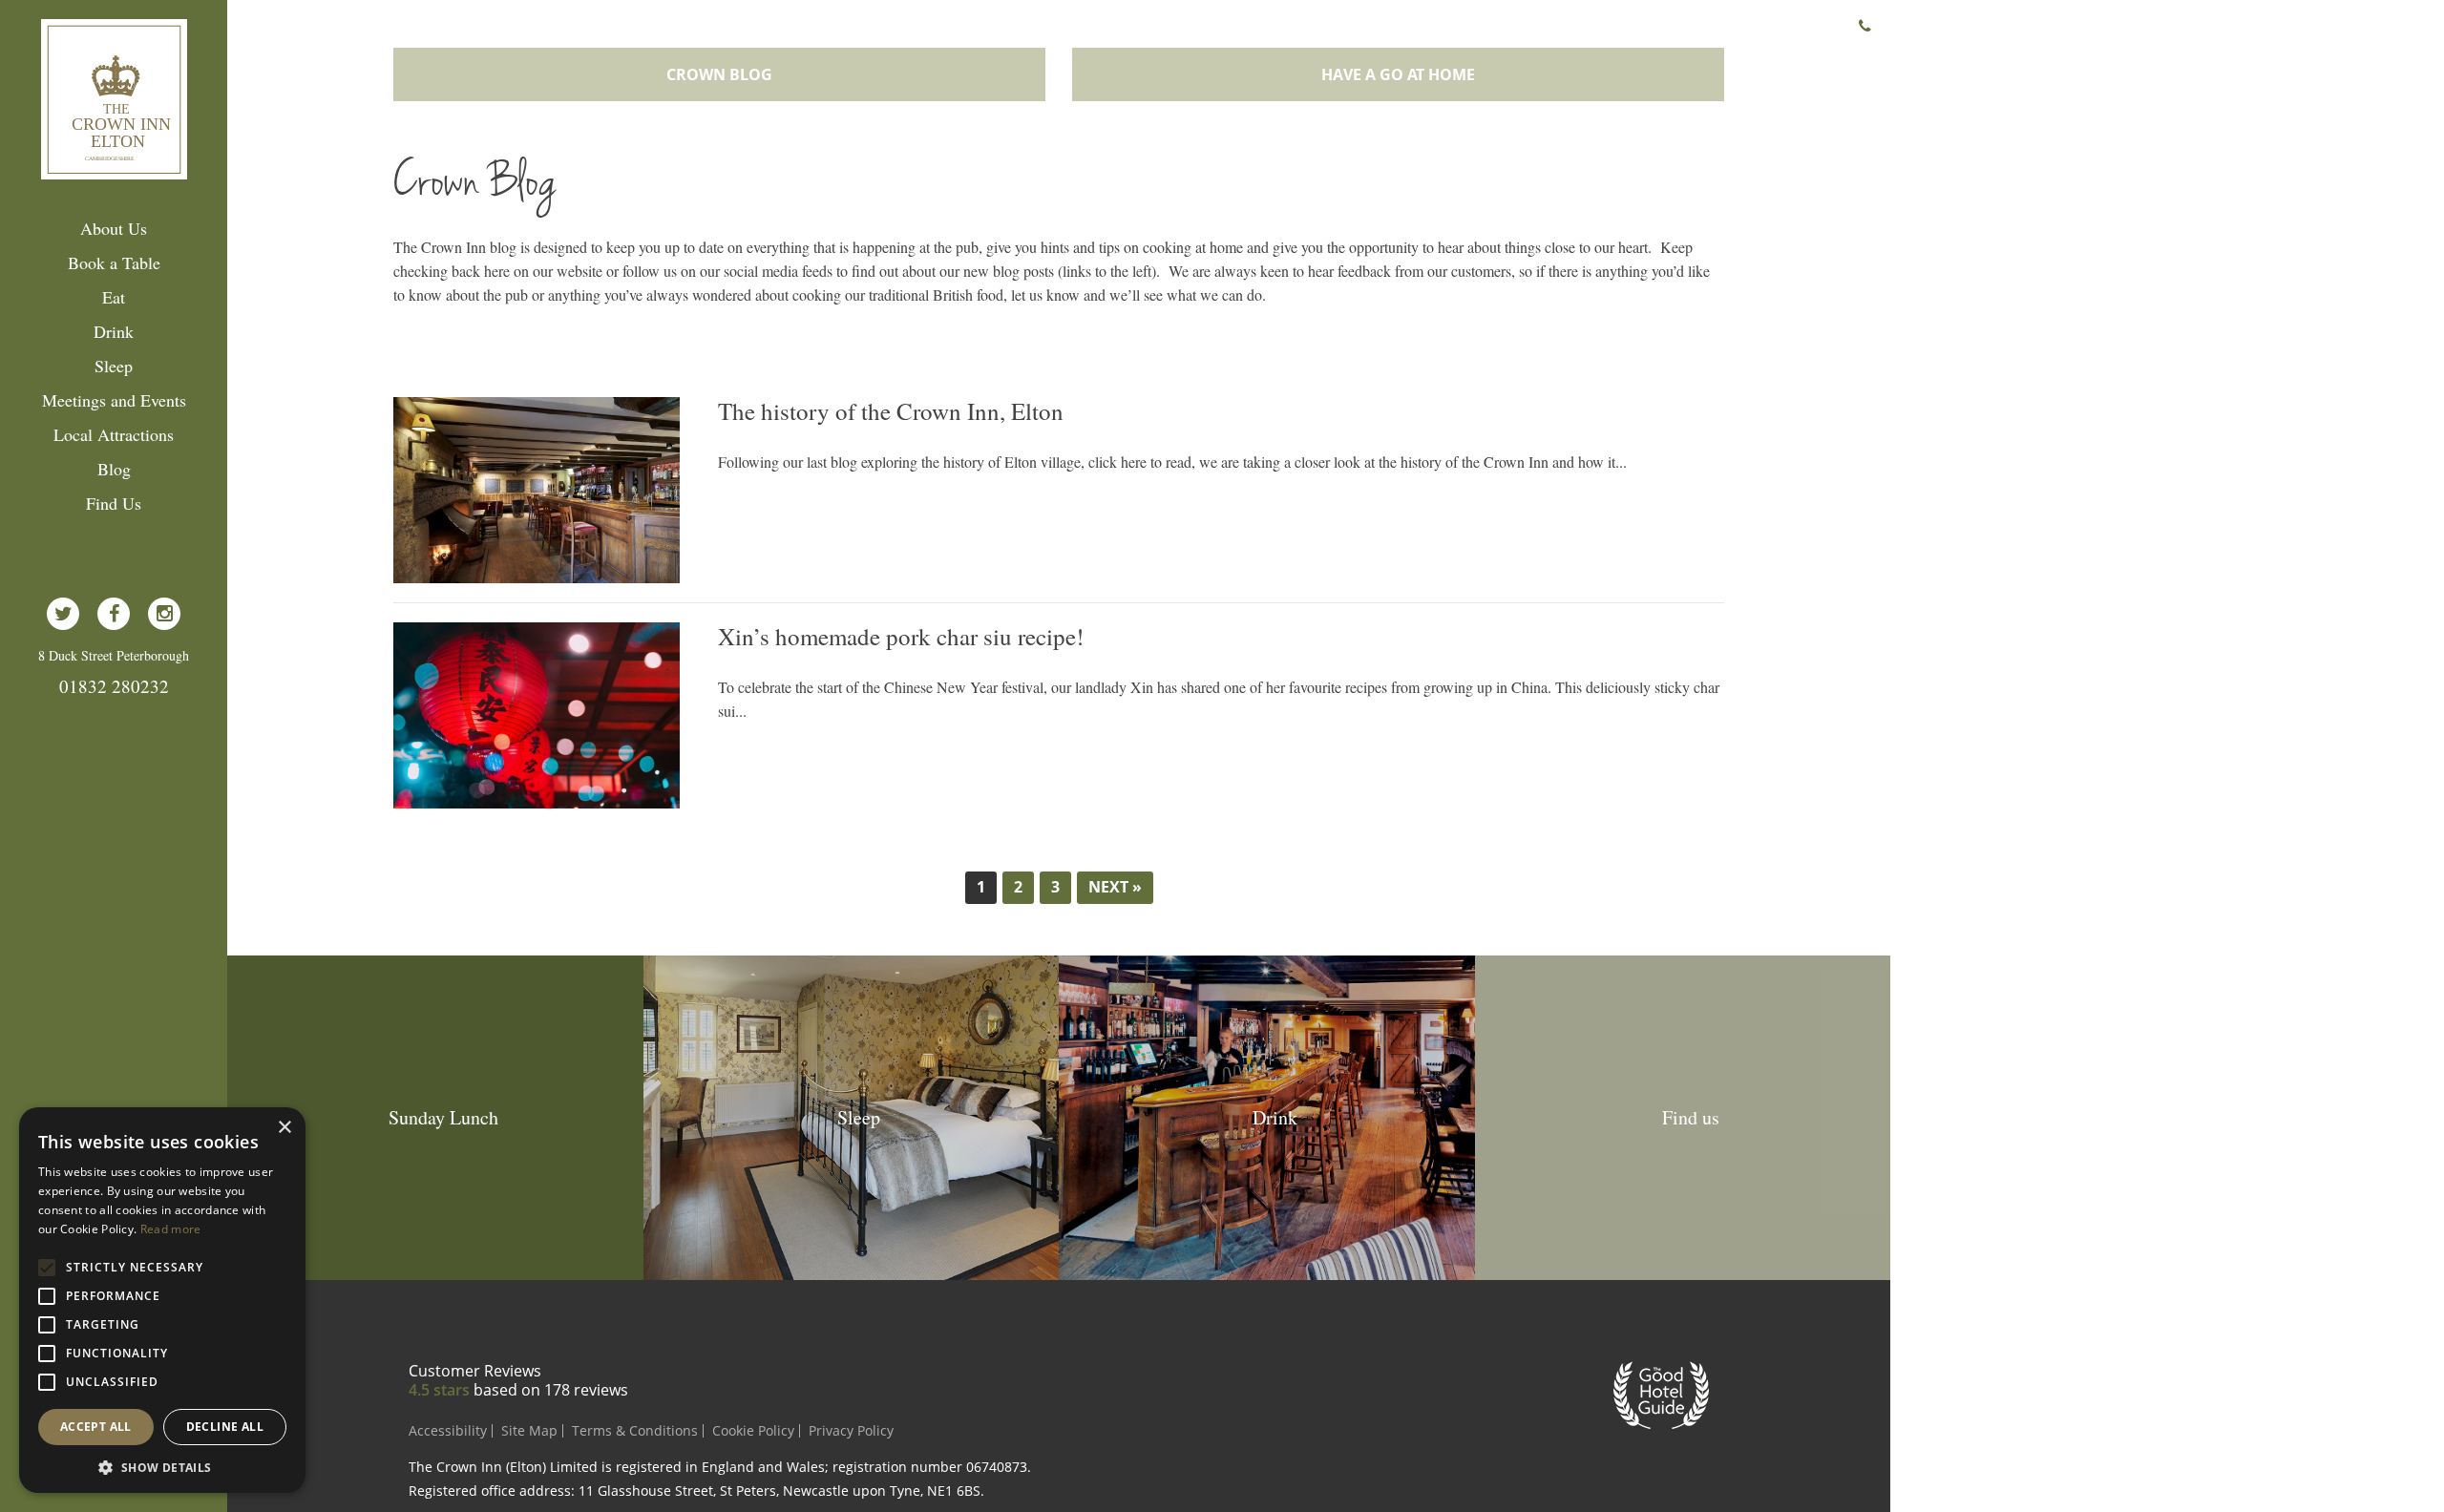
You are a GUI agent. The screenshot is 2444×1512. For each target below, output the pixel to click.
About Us (114, 228)
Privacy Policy (851, 1430)
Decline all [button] (225, 1427)
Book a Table (114, 262)
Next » (1115, 887)
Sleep (114, 366)
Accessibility (448, 1430)
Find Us (114, 503)
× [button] (284, 1128)
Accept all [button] (96, 1427)
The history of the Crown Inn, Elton (891, 411)
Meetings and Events (114, 400)
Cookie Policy (753, 1430)
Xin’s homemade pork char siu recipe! (901, 637)
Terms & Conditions (635, 1430)
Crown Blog (719, 74)
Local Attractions (114, 434)
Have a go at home (1398, 74)
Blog (114, 469)
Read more (171, 1229)
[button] (162, 1466)
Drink (114, 331)
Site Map (529, 1430)
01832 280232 (114, 686)
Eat (114, 297)
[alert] (162, 1300)
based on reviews (551, 1390)
